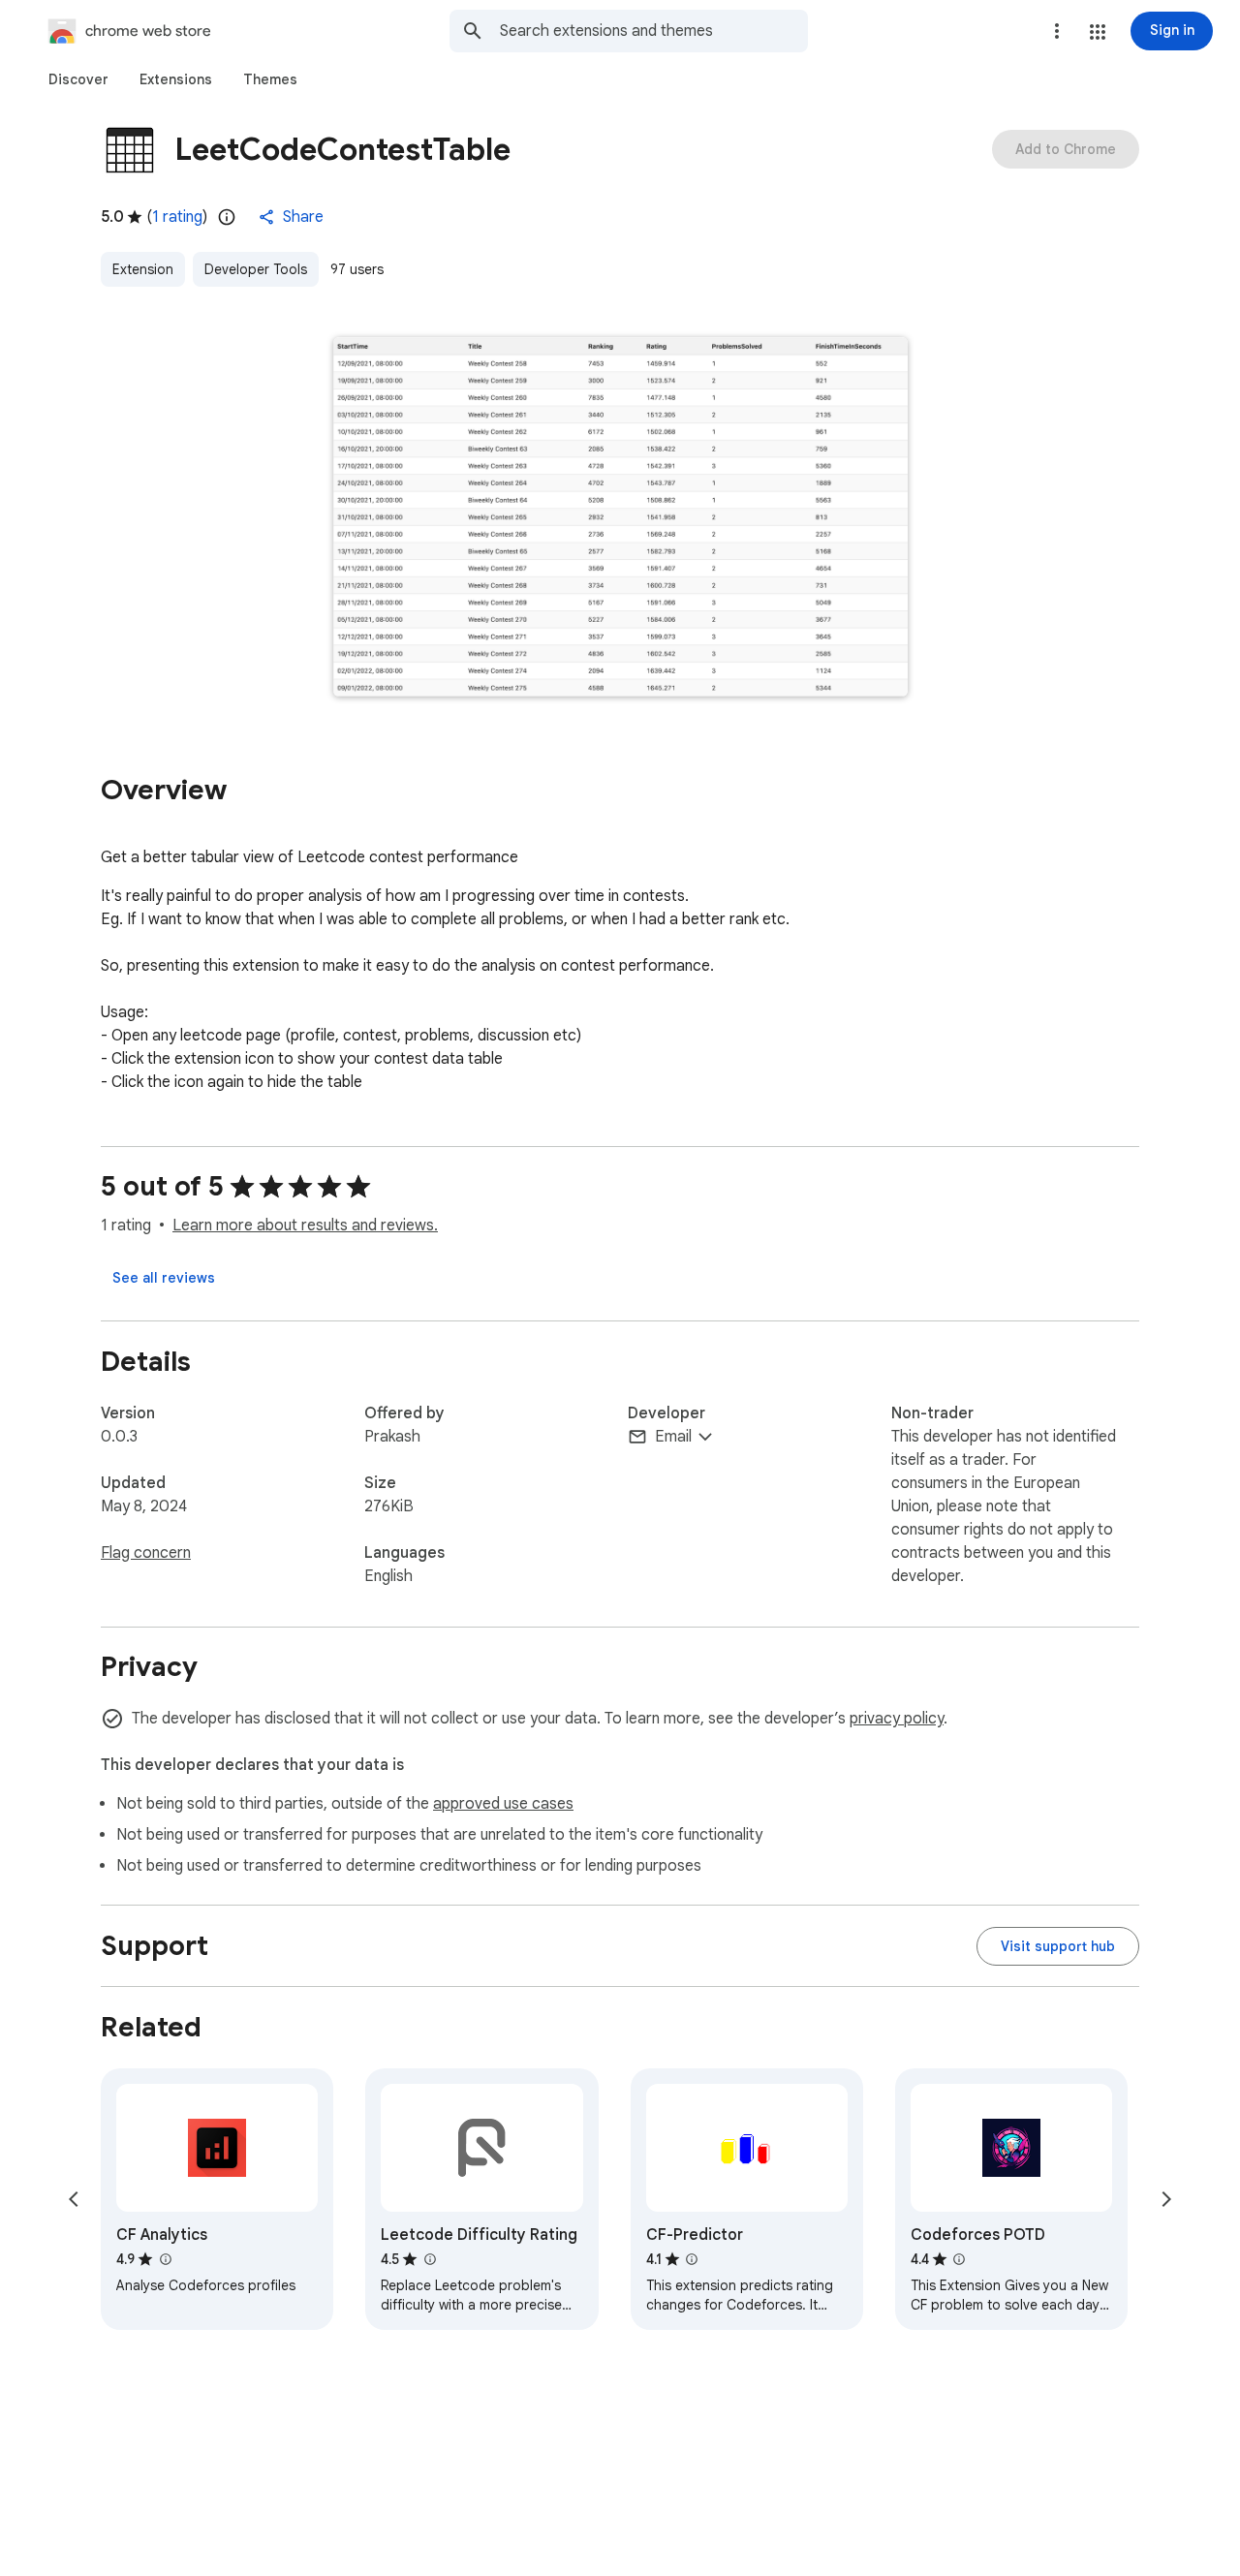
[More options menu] (1057, 31)
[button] (1098, 32)
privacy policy (897, 1719)
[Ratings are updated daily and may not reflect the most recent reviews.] (227, 217)
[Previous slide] (74, 2199)
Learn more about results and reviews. (305, 1226)
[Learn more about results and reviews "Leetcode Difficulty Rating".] (429, 2259)
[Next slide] (1166, 2199)
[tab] (78, 79)
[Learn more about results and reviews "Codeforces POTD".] (959, 2259)
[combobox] (654, 31)
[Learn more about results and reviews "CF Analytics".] (165, 2259)
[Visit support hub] (1058, 1946)
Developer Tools (256, 269)
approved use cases (503, 1804)
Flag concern (146, 1553)
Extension (143, 269)
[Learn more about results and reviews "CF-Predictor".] (692, 2259)
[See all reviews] (164, 1278)
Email (673, 1437)
